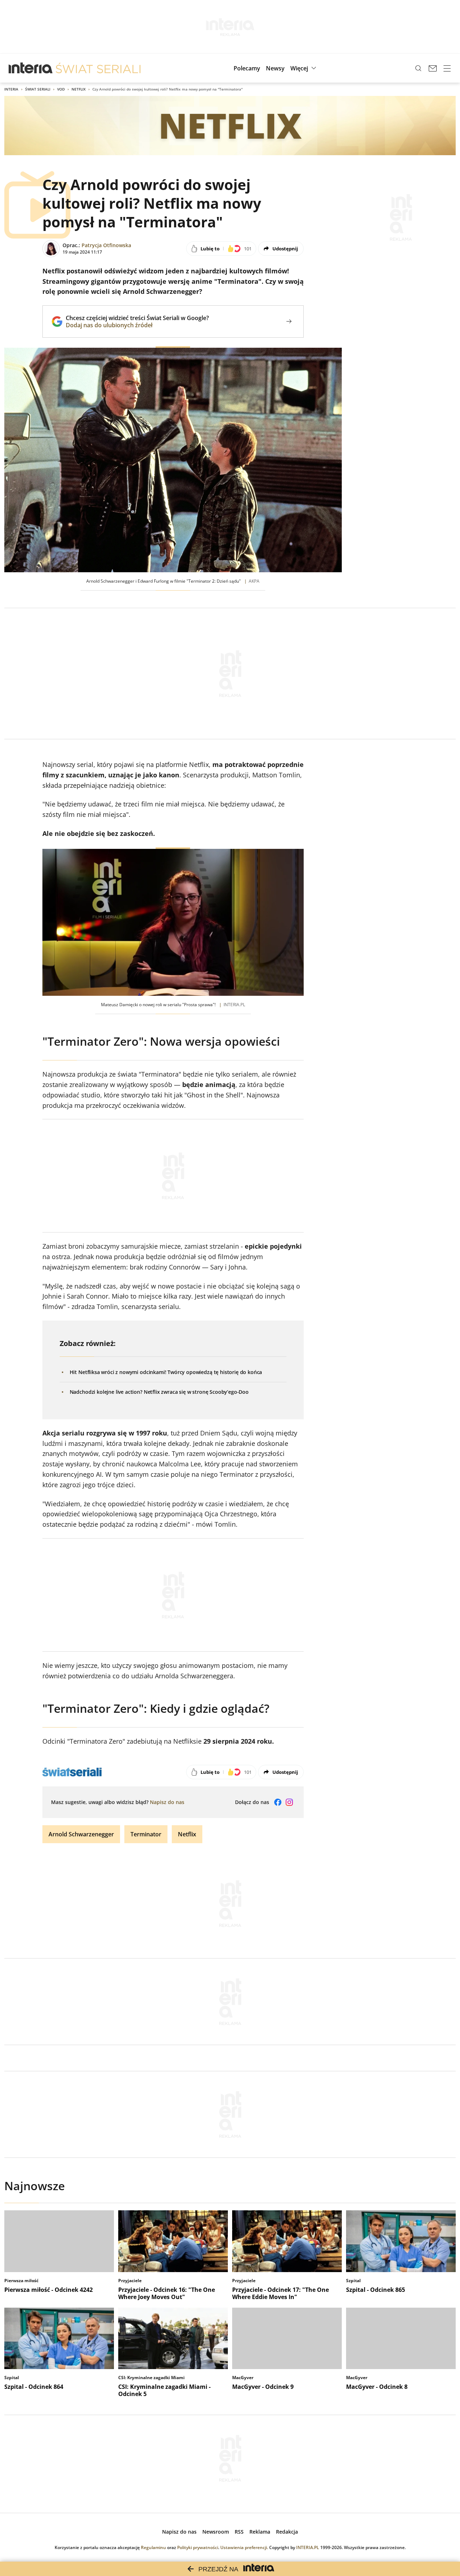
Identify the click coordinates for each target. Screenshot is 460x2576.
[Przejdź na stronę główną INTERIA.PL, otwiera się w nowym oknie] (31, 68)
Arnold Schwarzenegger (81, 1834)
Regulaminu (153, 2547)
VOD (61, 89)
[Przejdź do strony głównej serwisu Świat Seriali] (98, 68)
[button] (304, 68)
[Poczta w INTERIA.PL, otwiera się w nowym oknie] (433, 68)
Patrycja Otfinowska (106, 245)
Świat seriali (38, 89)
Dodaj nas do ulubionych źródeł (137, 325)
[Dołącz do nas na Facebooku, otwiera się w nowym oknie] (278, 1802)
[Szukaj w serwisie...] (418, 68)
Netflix (79, 89)
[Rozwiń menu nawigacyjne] (447, 68)
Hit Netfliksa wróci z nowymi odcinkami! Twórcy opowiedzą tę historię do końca (166, 1372)
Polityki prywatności (198, 2547)
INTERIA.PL (308, 2547)
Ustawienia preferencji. (244, 2547)
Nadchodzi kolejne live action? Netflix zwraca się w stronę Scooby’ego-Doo (159, 1392)
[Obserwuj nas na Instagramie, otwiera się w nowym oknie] (289, 1802)
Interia (11, 89)
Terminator (146, 1834)
